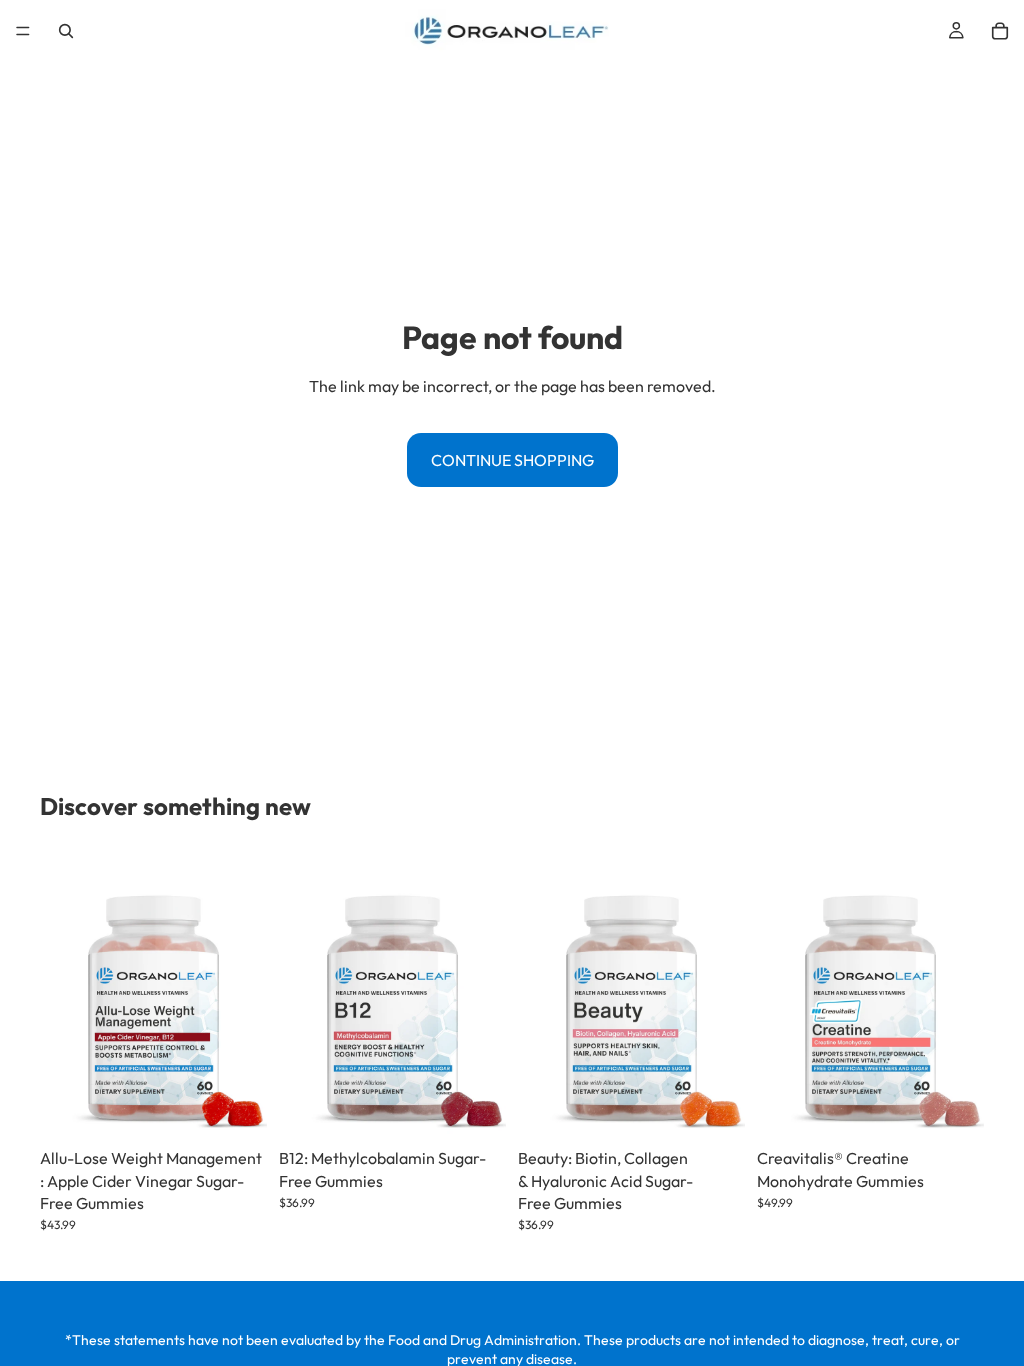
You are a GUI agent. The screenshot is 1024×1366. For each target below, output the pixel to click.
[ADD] (236, 1108)
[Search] (66, 31)
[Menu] (23, 31)
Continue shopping (512, 460)
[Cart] (1000, 31)
